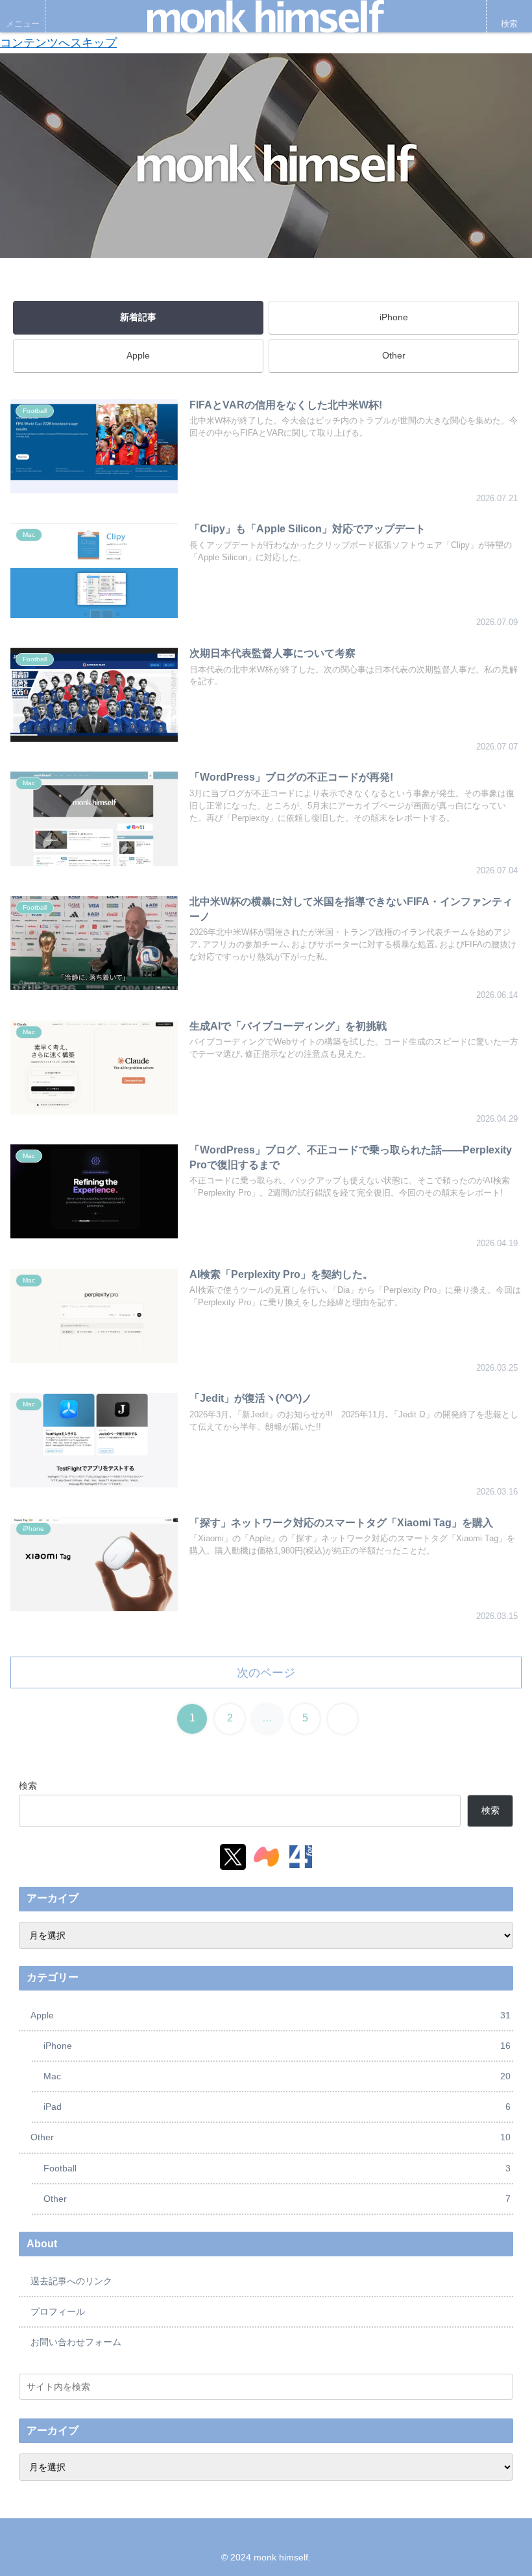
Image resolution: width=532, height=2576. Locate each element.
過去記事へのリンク (71, 2281)
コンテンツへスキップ (58, 43)
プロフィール (58, 2311)
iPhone (394, 317)
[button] (500, 2386)
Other (394, 355)
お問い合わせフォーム (76, 2342)
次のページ (266, 1673)
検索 (28, 1786)
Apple (138, 355)
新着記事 (138, 317)
